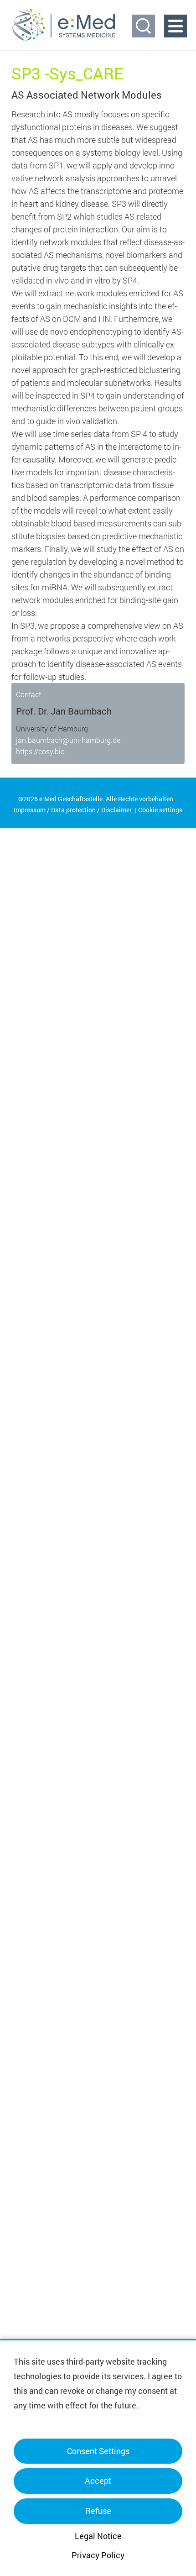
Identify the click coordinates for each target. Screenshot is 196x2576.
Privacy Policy (98, 2555)
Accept (98, 2481)
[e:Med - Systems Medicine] (64, 25)
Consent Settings (98, 2451)
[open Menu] (175, 26)
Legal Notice (98, 2536)
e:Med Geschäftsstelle (71, 799)
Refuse (98, 2511)
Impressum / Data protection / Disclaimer (73, 810)
